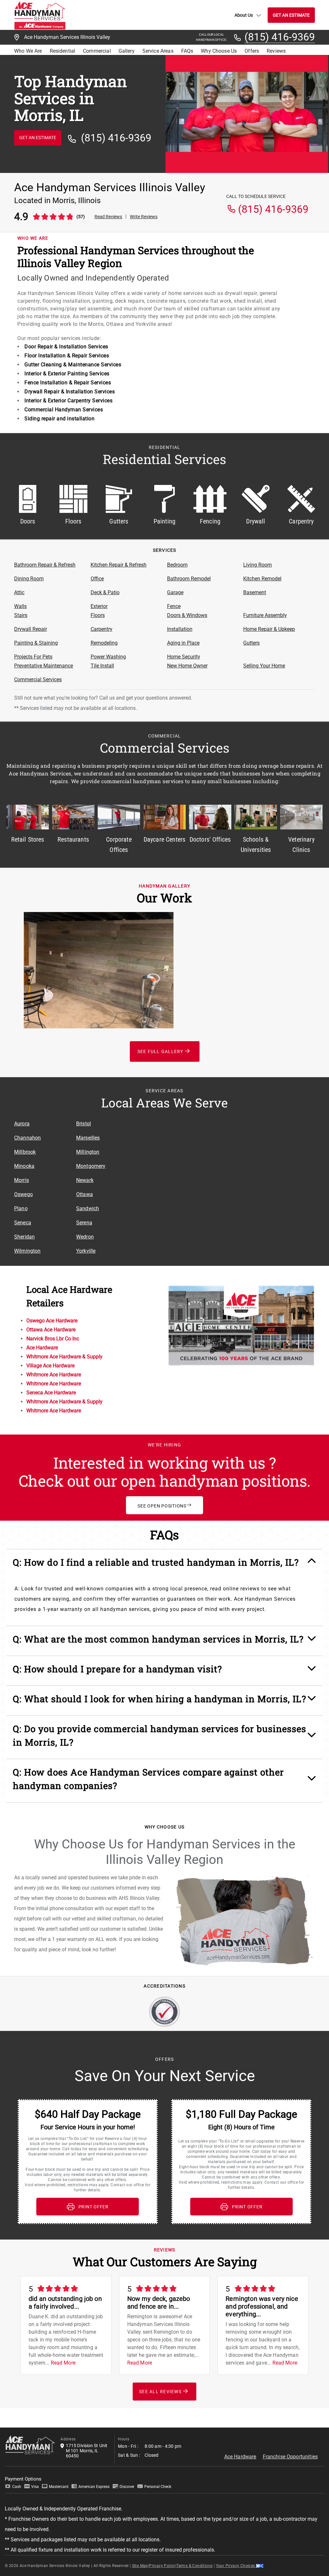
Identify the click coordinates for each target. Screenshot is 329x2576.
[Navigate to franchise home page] (40, 15)
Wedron (85, 1237)
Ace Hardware (42, 1348)
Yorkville (86, 1251)
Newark (85, 1180)
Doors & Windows (187, 615)
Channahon (27, 1138)
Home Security (184, 657)
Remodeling (104, 643)
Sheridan (24, 1237)
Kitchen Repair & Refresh (119, 565)
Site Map (140, 2566)
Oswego (23, 1194)
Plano (21, 1208)
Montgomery (91, 1166)
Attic (19, 592)
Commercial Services (38, 680)
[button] (165, 1566)
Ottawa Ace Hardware (51, 1330)
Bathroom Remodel (189, 579)
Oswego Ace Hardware (52, 1321)
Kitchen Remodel (262, 579)
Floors (98, 615)
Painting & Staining (36, 643)
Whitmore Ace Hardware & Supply (64, 1357)
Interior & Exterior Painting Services (67, 374)
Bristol (84, 1124)
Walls (20, 606)
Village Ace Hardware (50, 1366)
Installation (180, 629)
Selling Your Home (264, 666)
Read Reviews (108, 217)
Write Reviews (144, 217)
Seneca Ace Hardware (51, 1393)
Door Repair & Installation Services (66, 347)
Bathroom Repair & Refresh (45, 565)
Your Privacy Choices (236, 2566)
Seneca (23, 1223)
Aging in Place (183, 643)
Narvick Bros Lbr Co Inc (53, 1339)
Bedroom (177, 565)
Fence (174, 606)
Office (97, 579)
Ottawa (84, 1194)
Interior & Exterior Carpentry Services (68, 401)
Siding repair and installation (59, 419)
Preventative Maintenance (44, 666)
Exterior (99, 606)
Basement (255, 592)
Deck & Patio (105, 592)
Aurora (22, 1124)
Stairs (21, 615)
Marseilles (88, 1138)
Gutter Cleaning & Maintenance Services (73, 365)
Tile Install (102, 666)
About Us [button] (244, 15)
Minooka (24, 1166)
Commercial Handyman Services (64, 410)
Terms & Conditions (194, 2566)
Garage (175, 592)
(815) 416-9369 (280, 37)
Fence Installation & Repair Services (68, 383)
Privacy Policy (162, 2566)
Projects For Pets (33, 657)
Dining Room (29, 579)
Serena (84, 1223)
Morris (22, 1180)
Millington (88, 1152)
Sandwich (88, 1208)
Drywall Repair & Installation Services (70, 392)
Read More (63, 2363)
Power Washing (108, 657)
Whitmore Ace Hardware (54, 1375)
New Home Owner (187, 666)
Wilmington (27, 1251)
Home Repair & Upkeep (269, 629)
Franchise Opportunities (290, 2457)
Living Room (258, 565)
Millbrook (25, 1152)
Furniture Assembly (265, 615)
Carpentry (102, 629)
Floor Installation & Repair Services (67, 356)
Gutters (251, 643)
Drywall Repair (31, 629)
